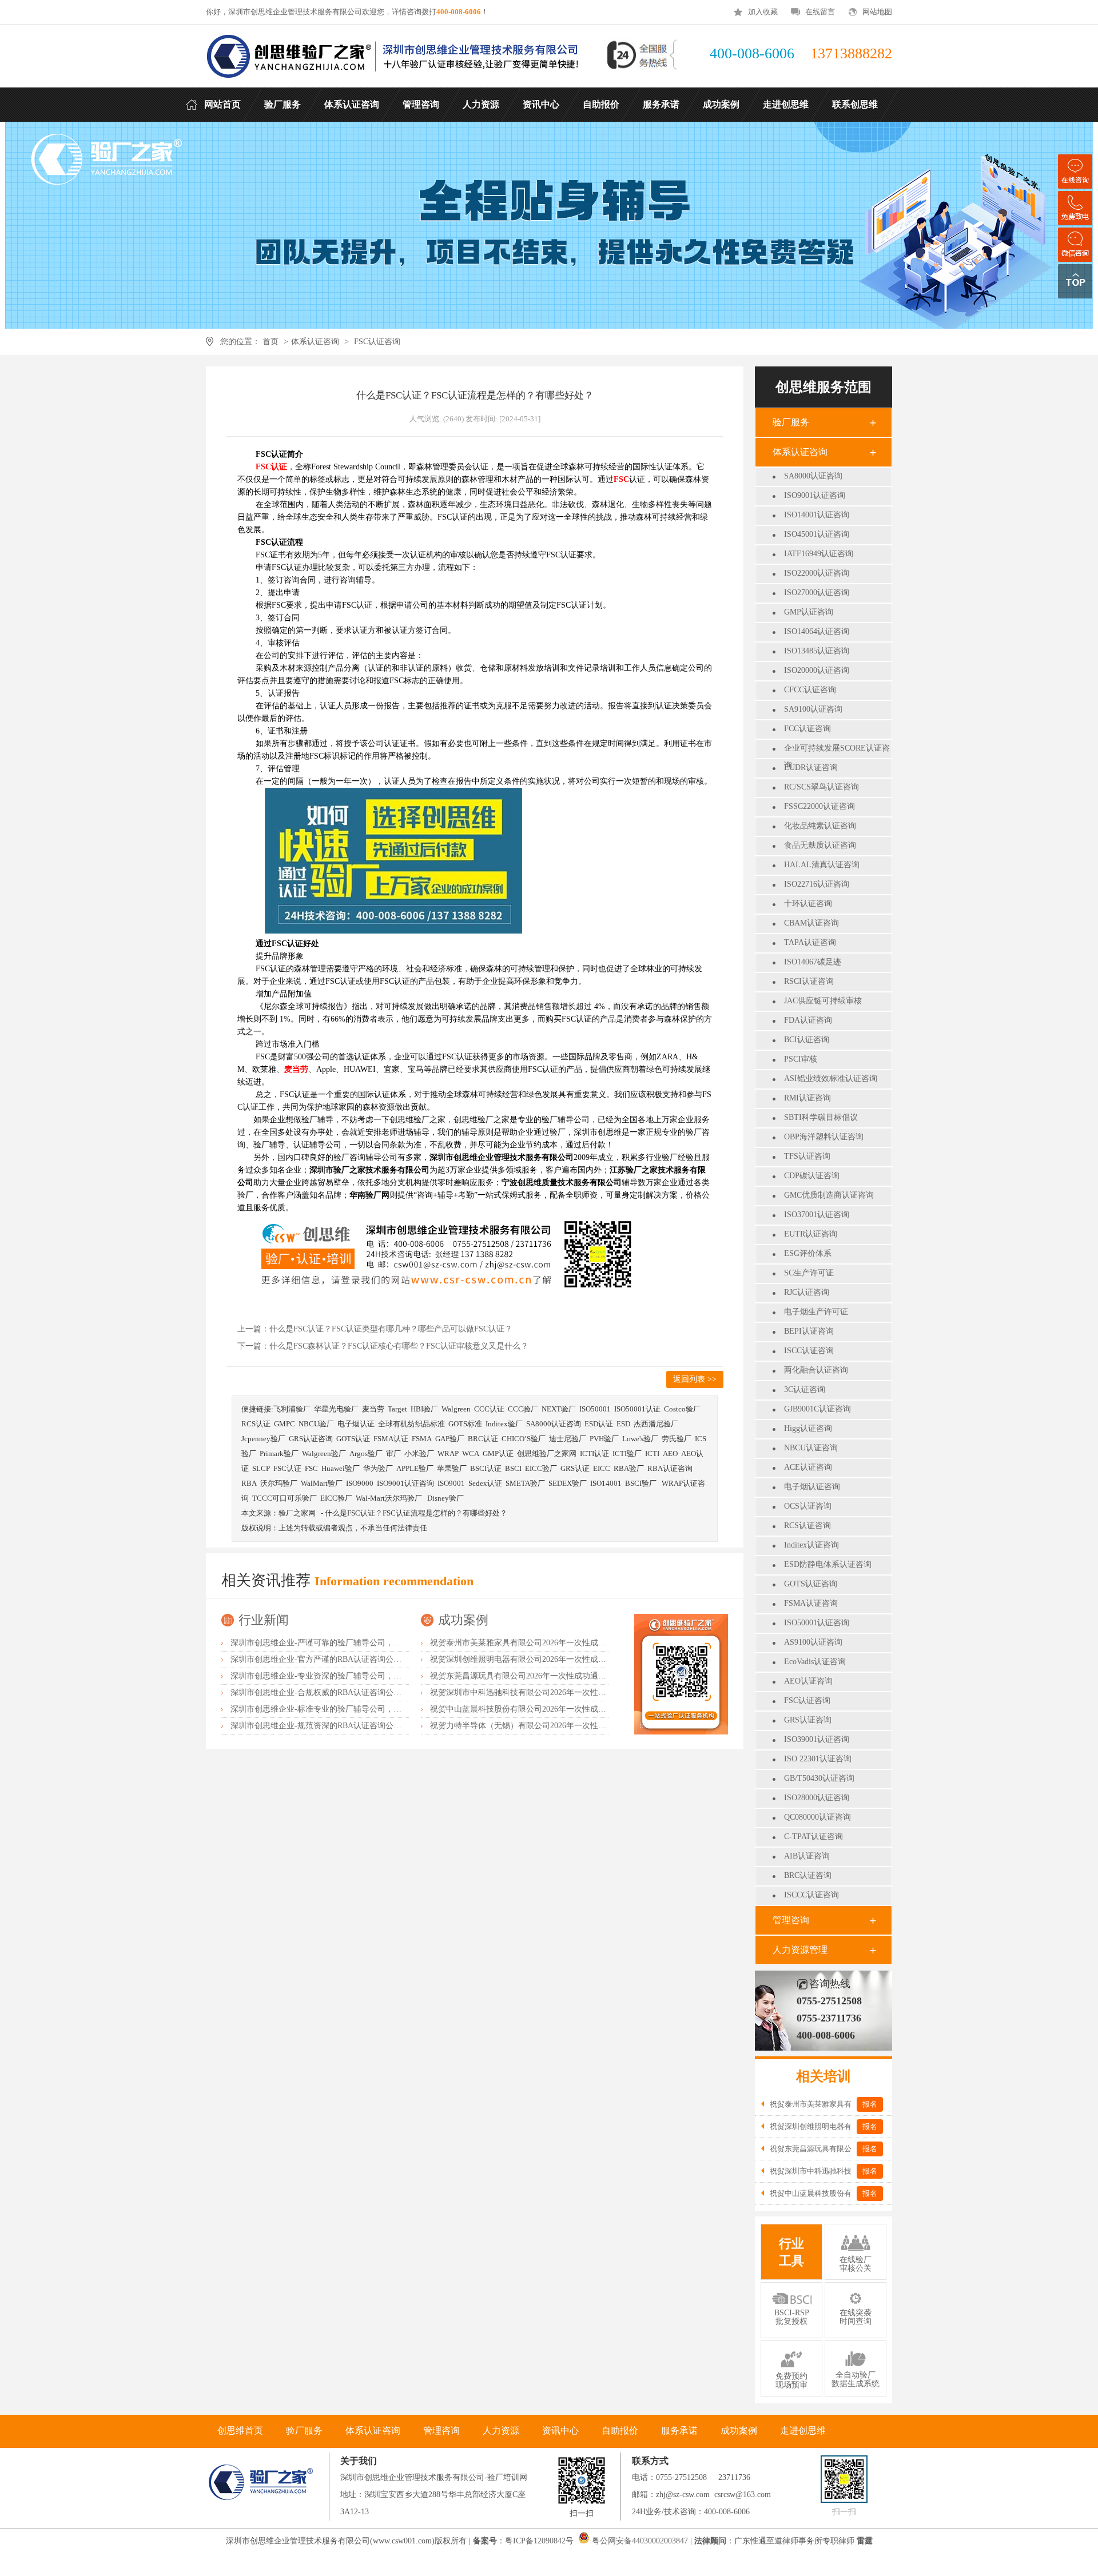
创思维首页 (240, 2431)
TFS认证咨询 (807, 1156)
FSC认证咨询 (377, 342)
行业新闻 (264, 1620)
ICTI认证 (594, 1454)
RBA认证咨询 (670, 1468)
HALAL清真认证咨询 (822, 865)
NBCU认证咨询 (811, 1448)
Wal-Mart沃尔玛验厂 (390, 1498)
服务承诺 (679, 2431)
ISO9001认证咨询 (815, 495)
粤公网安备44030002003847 (640, 2541)
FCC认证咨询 (807, 729)
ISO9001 (451, 1483)
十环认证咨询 (808, 904)
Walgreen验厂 (324, 1454)
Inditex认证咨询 (811, 1545)
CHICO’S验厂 (524, 1439)
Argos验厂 (366, 1454)
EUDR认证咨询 (811, 767)
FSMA (422, 1439)
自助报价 (620, 2431)
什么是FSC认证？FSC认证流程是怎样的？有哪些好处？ (416, 1513)
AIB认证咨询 (807, 1856)
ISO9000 (360, 1483)
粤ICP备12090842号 (540, 2541)
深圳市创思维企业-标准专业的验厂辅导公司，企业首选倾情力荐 (344, 1709)
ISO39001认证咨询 (817, 1739)
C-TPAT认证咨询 (813, 1837)
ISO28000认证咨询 (817, 1798)
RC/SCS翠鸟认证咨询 (821, 787)
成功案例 (463, 1620)
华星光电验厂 (336, 1409)
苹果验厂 (452, 1468)
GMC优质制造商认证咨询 (829, 1195)
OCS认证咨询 (808, 1506)
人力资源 (501, 2431)
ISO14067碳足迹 (813, 962)
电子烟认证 (356, 1424)
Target (397, 1409)
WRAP (448, 1454)
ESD (623, 1424)
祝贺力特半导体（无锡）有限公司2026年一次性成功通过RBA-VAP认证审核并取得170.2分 (588, 1726)
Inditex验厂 (504, 1424)
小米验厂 (419, 1454)
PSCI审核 (801, 1059)
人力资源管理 (800, 1950)
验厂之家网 (297, 1513)
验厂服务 (791, 422)
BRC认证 (483, 1439)
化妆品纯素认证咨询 (820, 826)
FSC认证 (287, 1468)
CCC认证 (489, 1409)
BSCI (513, 1468)
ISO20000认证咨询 (817, 670)
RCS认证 (256, 1424)
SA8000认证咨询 (813, 476)
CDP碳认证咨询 (812, 1176)
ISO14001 (606, 1483)
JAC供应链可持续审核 (823, 1001)
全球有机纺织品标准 (411, 1424)
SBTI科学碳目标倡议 (821, 1117)
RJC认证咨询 (807, 1292)
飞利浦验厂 (292, 1409)
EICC (602, 1468)
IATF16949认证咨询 (819, 554)
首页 (270, 342)
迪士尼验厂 (568, 1439)
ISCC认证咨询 (809, 1351)
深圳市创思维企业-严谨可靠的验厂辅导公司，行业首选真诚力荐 (344, 1643)
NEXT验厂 (559, 1409)
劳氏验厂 (677, 1439)
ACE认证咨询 (808, 1467)
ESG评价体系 (808, 1253)
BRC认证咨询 (808, 1875)
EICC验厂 (541, 1468)
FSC (311, 1468)
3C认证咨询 (805, 1389)
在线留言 (820, 12)
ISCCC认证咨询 (811, 1895)
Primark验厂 (279, 1454)
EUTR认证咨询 (811, 1234)
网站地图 (877, 12)
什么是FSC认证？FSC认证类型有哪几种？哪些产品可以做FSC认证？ (391, 1329)
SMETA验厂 (525, 1483)
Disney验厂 (445, 1498)
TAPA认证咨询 (810, 942)
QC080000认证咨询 (817, 1817)
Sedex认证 (485, 1483)
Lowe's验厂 (640, 1439)
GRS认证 (575, 1468)
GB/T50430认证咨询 (819, 1778)
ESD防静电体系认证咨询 (828, 1564)
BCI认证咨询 (807, 1040)
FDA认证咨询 (808, 1020)
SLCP (261, 1468)
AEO (670, 1454)
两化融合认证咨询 (816, 1370)
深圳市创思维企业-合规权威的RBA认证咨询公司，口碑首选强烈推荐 (352, 1692)
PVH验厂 (604, 1439)
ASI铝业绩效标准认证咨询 (831, 1078)
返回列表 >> (695, 1379)
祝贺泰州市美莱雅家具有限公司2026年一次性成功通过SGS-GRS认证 (551, 1643)
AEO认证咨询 (808, 1681)
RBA (249, 1483)
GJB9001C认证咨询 (817, 1409)
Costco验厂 (682, 1409)
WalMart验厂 (322, 1483)
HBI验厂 (424, 1409)
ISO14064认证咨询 (817, 631)
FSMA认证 (391, 1439)
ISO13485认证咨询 (817, 651)
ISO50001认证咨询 (817, 1623)
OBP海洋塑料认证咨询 (824, 1137)
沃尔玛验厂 (279, 1483)
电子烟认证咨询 (812, 1487)
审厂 (393, 1454)
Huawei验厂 (341, 1468)
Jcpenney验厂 (263, 1439)
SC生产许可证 (809, 1273)
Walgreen (456, 1409)
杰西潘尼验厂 (656, 1424)
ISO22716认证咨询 (817, 884)
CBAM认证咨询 (811, 923)
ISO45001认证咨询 (817, 534)
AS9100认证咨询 (813, 1642)
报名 (870, 2104)
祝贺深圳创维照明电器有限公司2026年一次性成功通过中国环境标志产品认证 (566, 1659)
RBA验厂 (629, 1468)
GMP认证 (498, 1454)
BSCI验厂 (642, 1483)
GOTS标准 (465, 1424)
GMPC (285, 1424)
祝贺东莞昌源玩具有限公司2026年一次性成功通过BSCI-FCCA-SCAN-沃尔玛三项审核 (580, 1676)
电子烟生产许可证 (816, 1312)
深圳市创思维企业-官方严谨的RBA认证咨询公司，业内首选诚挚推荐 (352, 1659)
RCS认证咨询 (807, 1526)
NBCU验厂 (316, 1424)
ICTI (652, 1454)
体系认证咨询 (315, 342)
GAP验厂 (450, 1439)
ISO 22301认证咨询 (818, 1759)
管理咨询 (791, 1920)
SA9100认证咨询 (813, 709)
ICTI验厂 (627, 1454)
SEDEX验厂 (568, 1483)
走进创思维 (803, 2431)
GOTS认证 (353, 1439)
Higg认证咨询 (808, 1428)
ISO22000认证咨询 (817, 573)
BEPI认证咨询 (809, 1331)
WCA (471, 1454)
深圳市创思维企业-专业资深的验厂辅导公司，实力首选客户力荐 (344, 1676)
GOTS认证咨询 (811, 1584)
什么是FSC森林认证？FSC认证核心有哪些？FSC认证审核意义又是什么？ (399, 1346)
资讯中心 (560, 2431)
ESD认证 (599, 1424)
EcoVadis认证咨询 (815, 1662)
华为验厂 (378, 1468)
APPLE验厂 (415, 1468)
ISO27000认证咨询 (817, 593)
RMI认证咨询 (807, 1098)
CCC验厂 (523, 1409)
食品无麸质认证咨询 (820, 845)
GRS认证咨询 (808, 1720)
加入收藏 (763, 12)
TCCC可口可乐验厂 (285, 1498)
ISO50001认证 (637, 1409)
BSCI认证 (486, 1468)
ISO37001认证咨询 (817, 1215)
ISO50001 (595, 1409)
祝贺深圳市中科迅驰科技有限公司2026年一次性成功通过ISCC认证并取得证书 (567, 1692)
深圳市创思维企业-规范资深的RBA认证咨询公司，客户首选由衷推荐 (352, 1726)
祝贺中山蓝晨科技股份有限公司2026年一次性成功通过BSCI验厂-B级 (551, 1709)
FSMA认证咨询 (811, 1603)
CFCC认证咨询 (810, 690)
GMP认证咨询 (809, 612)
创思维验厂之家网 (547, 1454)
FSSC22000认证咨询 (819, 806)
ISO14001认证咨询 (817, 515)
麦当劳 (373, 1409)
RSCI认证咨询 (809, 981)
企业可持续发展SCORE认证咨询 (837, 750)
